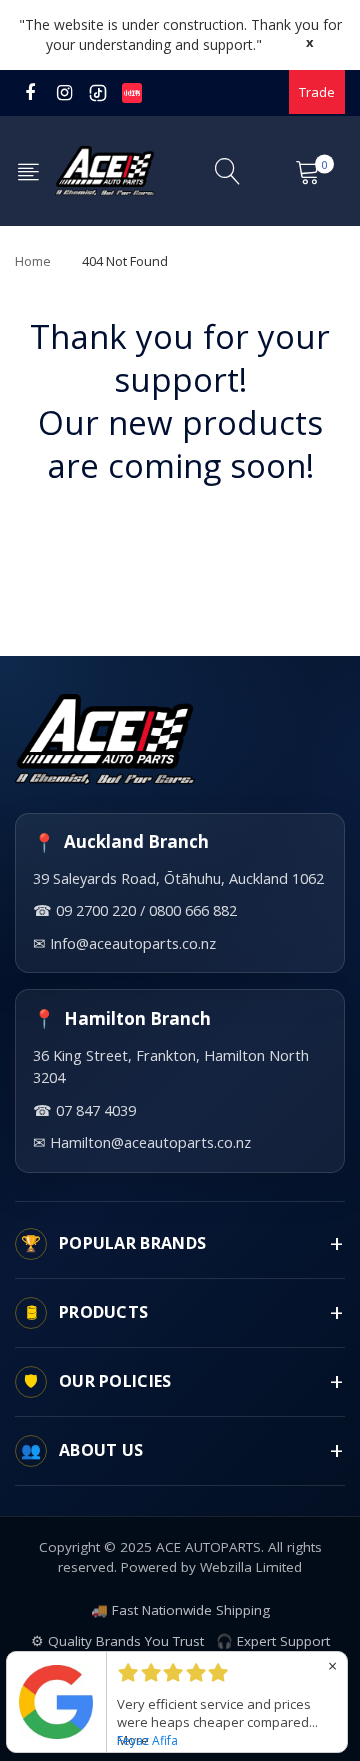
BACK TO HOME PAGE (180, 528)
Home (33, 261)
